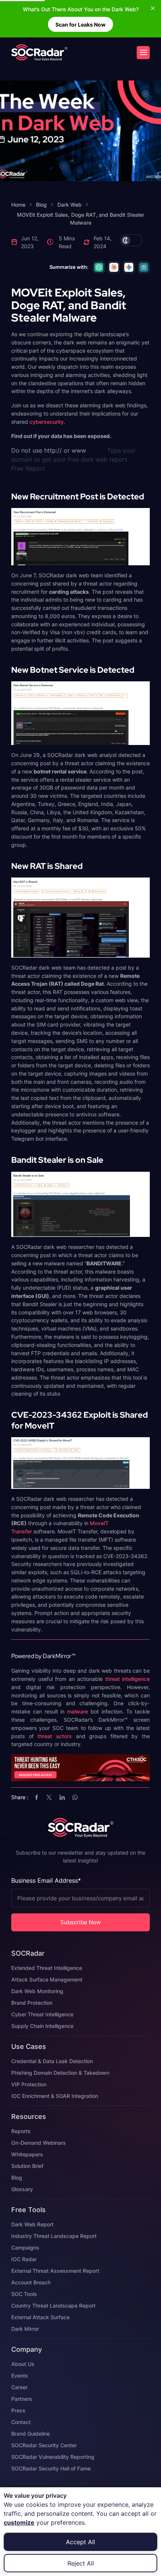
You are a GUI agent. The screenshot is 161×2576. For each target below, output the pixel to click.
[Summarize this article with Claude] (114, 267)
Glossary (22, 2189)
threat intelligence (128, 1679)
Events (20, 2376)
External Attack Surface (40, 2317)
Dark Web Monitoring (37, 1991)
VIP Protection (29, 2084)
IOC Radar (24, 2259)
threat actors (55, 1736)
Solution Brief (27, 2166)
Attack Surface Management (47, 1979)
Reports (21, 2131)
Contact (21, 2422)
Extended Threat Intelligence (47, 1968)
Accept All (80, 2542)
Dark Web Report (32, 2224)
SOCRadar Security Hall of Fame (51, 2468)
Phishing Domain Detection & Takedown (60, 2073)
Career (19, 2387)
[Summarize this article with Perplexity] (144, 267)
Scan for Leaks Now (80, 25)
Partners (22, 2399)
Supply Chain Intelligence (42, 2026)
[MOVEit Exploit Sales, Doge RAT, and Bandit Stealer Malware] (39, 52)
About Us (23, 2364)
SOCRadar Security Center (44, 2445)
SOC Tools (24, 2294)
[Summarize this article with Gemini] (129, 267)
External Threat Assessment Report (55, 2271)
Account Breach (31, 2282)
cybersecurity (47, 422)
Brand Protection (32, 2003)
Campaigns (25, 2247)
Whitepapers (27, 2154)
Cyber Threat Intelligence (42, 2014)
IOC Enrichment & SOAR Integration (55, 2096)
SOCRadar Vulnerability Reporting (53, 2457)
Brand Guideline (31, 2434)
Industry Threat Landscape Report (54, 2236)
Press (18, 2410)
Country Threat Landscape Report (53, 2306)
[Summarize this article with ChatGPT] (99, 267)
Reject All (81, 2563)
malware (78, 1711)
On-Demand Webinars (39, 2143)
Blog (17, 2177)
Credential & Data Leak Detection (52, 2061)
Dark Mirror (25, 2329)
